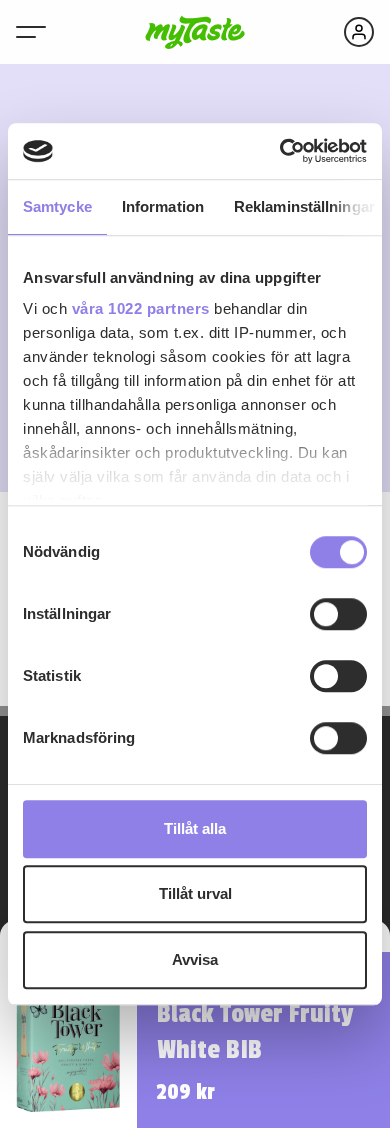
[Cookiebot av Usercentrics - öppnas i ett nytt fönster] (280, 151)
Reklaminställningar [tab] (304, 206)
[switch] (338, 614)
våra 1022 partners (141, 308)
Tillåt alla (195, 828)
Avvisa (195, 959)
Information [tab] (163, 206)
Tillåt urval (195, 893)
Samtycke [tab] (57, 206)
